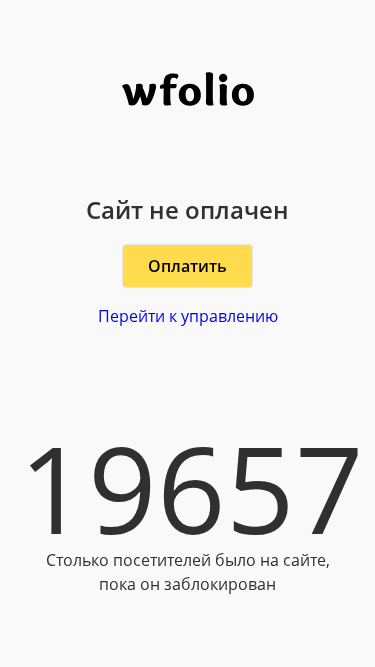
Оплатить (187, 266)
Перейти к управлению (188, 316)
